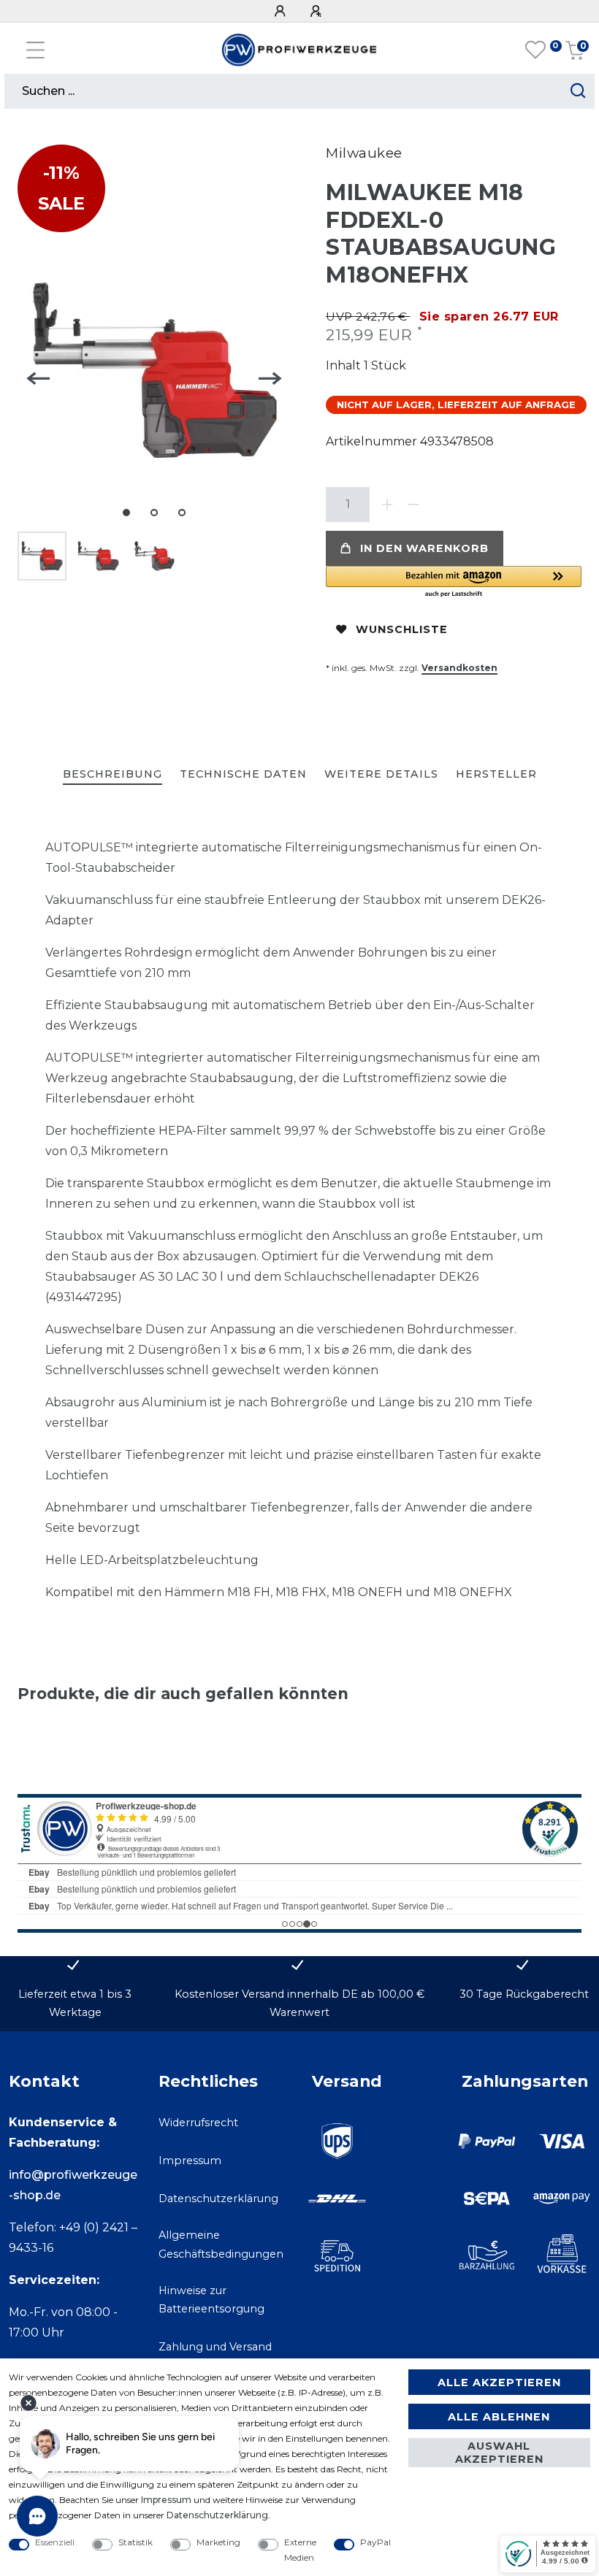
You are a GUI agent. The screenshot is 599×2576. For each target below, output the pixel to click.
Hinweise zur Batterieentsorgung (211, 2300)
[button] (454, 582)
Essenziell (55, 2542)
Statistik (136, 2542)
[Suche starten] (578, 91)
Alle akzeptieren (499, 2383)
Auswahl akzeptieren (499, 2453)
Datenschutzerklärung (218, 2199)
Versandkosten (459, 668)
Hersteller (496, 774)
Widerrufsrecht (198, 2123)
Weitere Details (381, 774)
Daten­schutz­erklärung (217, 2515)
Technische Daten (243, 774)
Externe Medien (300, 2550)
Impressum (190, 2161)
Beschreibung (112, 774)
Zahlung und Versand (215, 2347)
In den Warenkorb (424, 548)
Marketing (218, 2542)
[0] (535, 50)
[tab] (112, 775)
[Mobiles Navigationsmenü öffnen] (35, 50)
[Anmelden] (282, 11)
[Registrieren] (318, 11)
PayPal (375, 2542)
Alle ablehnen (499, 2417)
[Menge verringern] (413, 505)
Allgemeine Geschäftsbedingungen (221, 2244)
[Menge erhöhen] (387, 505)
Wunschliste (402, 629)
